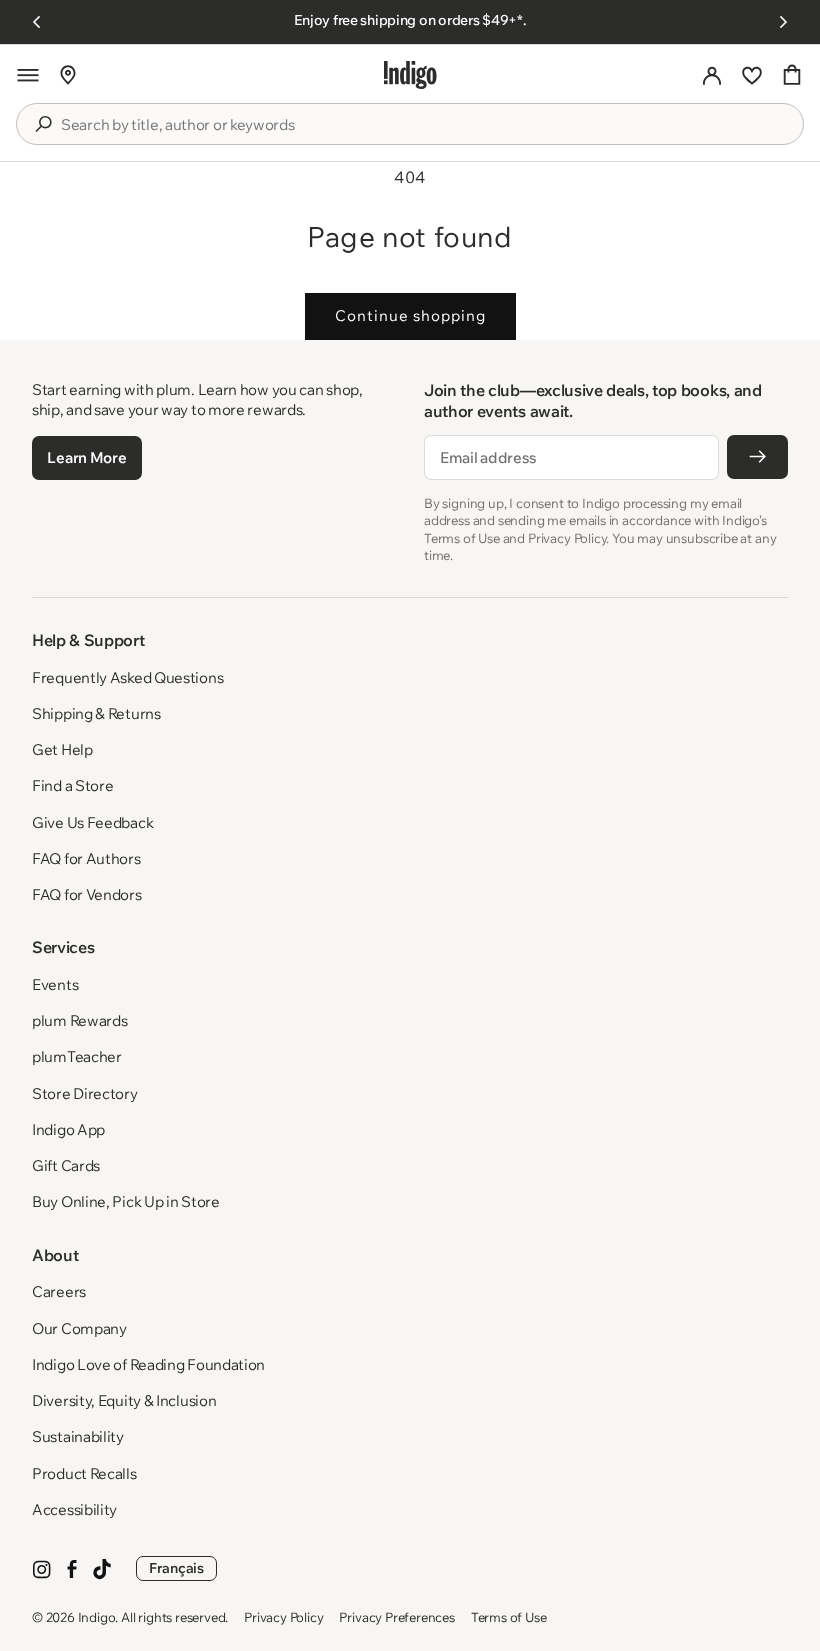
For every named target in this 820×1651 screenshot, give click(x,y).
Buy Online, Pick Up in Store (126, 1201)
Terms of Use (509, 1617)
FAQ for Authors (86, 858)
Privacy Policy (283, 1617)
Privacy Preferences (396, 1617)
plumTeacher (77, 1056)
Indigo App (68, 1129)
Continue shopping (410, 315)
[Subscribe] (757, 457)
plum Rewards (79, 1020)
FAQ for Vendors (87, 894)
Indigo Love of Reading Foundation (148, 1364)
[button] (28, 75)
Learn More (86, 457)
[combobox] (424, 125)
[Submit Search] (43, 124)
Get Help (62, 749)
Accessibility (74, 1509)
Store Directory (85, 1093)
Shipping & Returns (96, 713)
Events (55, 984)
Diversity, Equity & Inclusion (124, 1400)
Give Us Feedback (92, 822)
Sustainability (78, 1436)
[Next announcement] (783, 22)
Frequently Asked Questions (127, 677)
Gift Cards (66, 1165)
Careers (59, 1291)
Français (176, 1568)
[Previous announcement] (37, 22)
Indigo (97, 1617)
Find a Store (72, 785)
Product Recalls (84, 1473)
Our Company (79, 1328)
